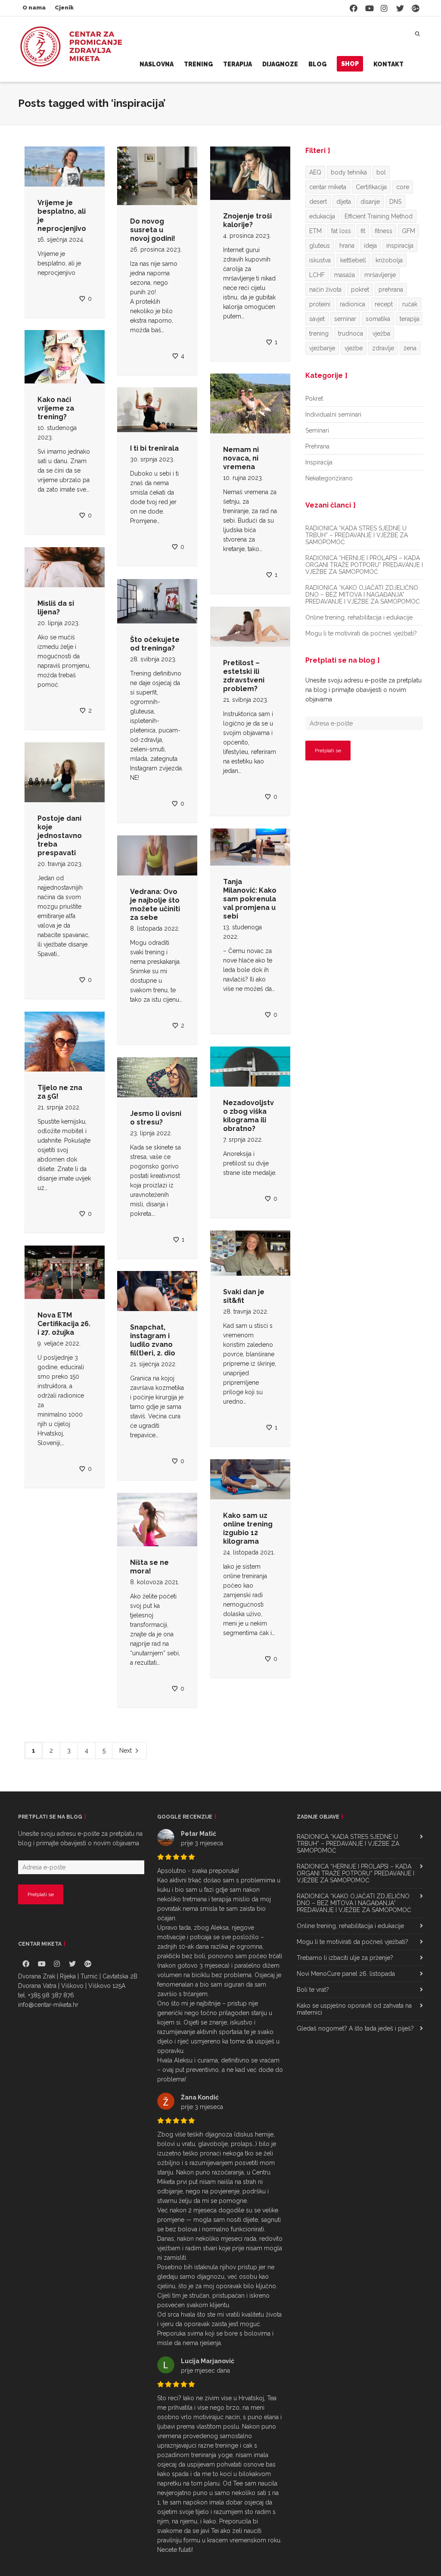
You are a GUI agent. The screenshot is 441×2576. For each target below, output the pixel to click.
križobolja (389, 260)
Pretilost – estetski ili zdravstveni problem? (244, 676)
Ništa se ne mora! (149, 1567)
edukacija (322, 216)
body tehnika (349, 172)
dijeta (344, 202)
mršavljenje (380, 275)
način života (325, 290)
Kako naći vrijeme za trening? (56, 408)
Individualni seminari (333, 414)
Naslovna (157, 64)
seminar (345, 319)
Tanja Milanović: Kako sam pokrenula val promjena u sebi (250, 899)
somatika (378, 319)
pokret (360, 290)
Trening (198, 64)
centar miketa (328, 187)
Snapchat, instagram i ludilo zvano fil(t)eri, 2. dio (153, 1340)
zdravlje (383, 348)
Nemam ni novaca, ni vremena (241, 458)
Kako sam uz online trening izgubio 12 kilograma (248, 1528)
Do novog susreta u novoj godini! (153, 230)
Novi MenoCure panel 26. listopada (346, 1974)
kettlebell (353, 260)
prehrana (391, 290)
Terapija (238, 64)
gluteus (320, 246)
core (403, 187)
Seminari (317, 430)
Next (126, 1751)
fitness (384, 231)
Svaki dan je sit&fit (244, 1296)
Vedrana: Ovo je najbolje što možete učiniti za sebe (155, 905)
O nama (34, 8)
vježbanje (322, 348)
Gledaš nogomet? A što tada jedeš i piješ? (355, 2028)
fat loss (341, 231)
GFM (408, 231)
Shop (350, 64)
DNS (395, 202)
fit (363, 231)
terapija (410, 319)
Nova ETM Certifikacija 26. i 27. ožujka (64, 1324)
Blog (317, 64)
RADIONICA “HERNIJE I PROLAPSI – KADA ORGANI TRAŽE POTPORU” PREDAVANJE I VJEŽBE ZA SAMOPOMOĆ (364, 565)
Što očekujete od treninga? (155, 644)
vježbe (354, 348)
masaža (345, 275)
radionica (352, 304)
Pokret (314, 399)
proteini (320, 304)
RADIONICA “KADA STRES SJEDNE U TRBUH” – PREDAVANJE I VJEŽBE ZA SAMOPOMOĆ (357, 535)
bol (381, 172)
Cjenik (64, 8)
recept (384, 304)
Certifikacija (371, 187)
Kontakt (388, 64)
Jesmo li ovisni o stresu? (156, 1118)
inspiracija (400, 246)
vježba (381, 333)
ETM (315, 231)
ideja (370, 246)
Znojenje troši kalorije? (247, 220)
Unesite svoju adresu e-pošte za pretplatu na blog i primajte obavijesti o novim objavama (363, 690)
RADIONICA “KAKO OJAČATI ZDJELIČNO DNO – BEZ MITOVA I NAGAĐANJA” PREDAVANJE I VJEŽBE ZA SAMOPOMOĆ (363, 595)
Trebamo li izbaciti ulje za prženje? (345, 1958)
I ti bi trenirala (154, 448)
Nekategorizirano (329, 478)
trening (319, 333)
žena (410, 348)
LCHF (317, 275)
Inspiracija (319, 462)
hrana (347, 246)
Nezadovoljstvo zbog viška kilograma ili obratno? (248, 1116)
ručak (410, 304)
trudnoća (351, 333)
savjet (317, 319)
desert (318, 202)
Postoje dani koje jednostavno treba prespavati (60, 836)
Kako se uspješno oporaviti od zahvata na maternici (354, 2009)
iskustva (320, 260)
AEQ (315, 172)
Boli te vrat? (313, 1990)
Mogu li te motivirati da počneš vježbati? (361, 633)
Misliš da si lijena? (56, 608)
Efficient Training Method (379, 216)
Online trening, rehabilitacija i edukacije (359, 617)
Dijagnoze (280, 64)
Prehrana (317, 446)
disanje (370, 202)
